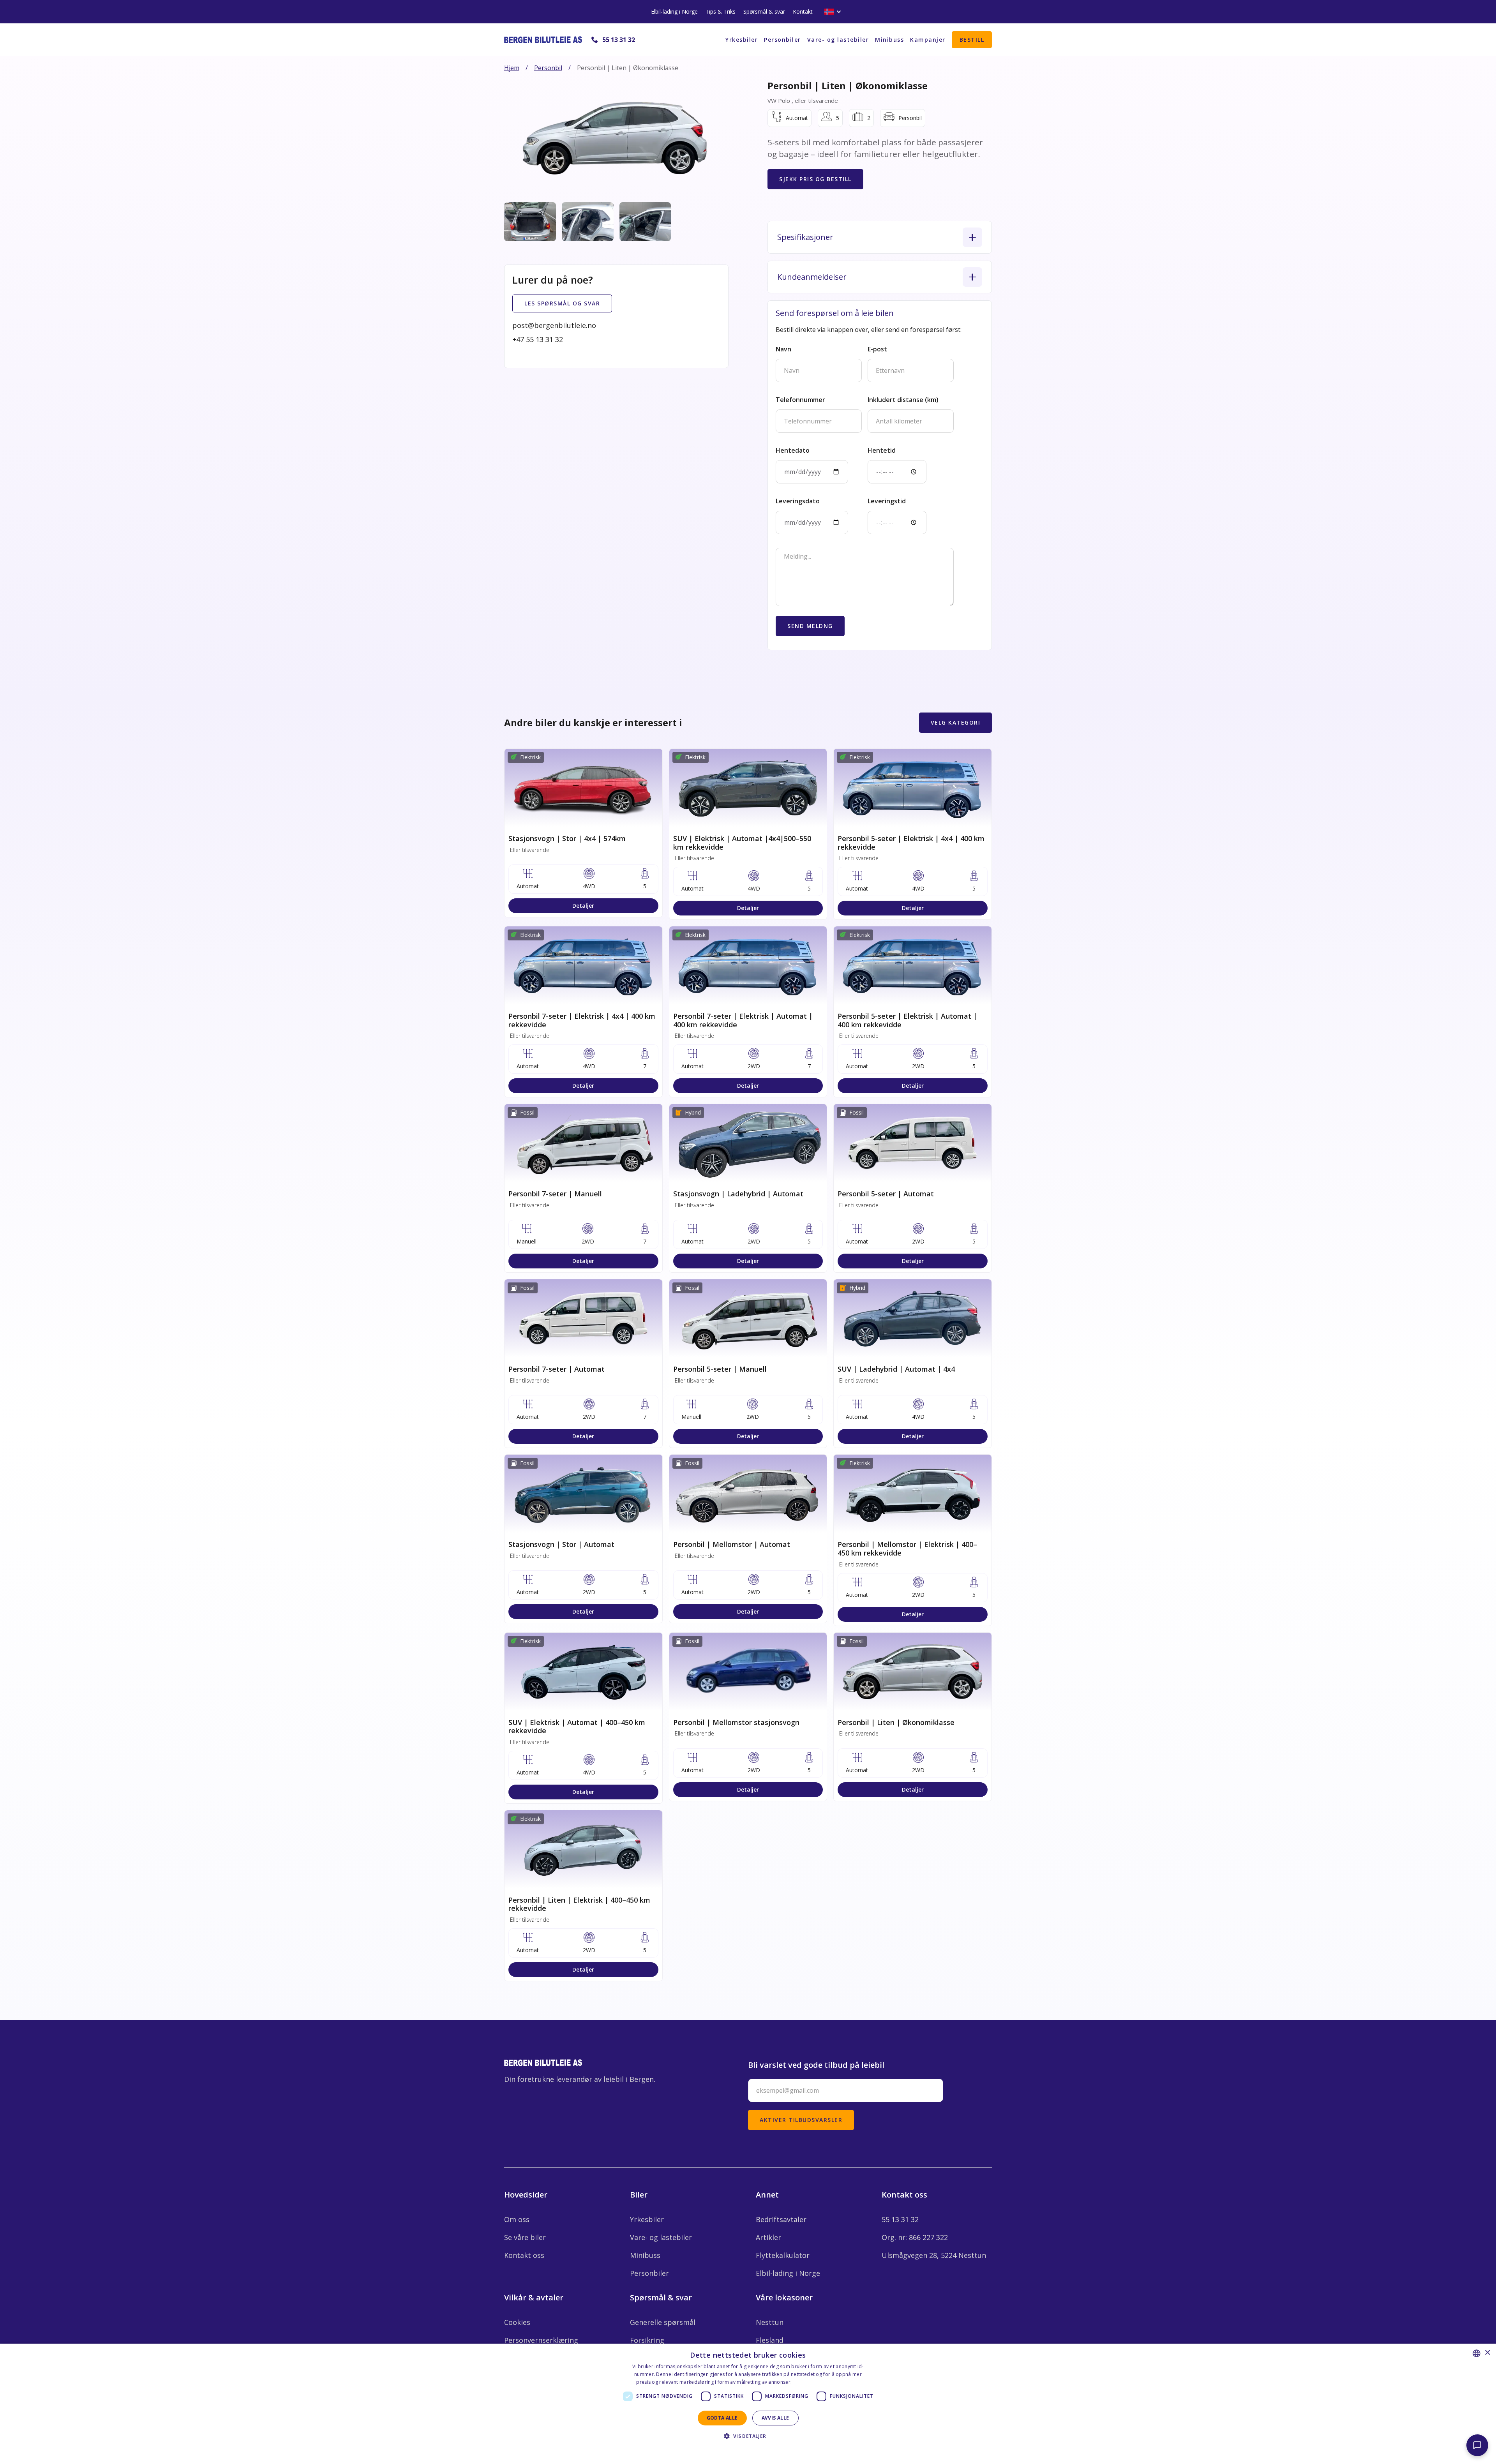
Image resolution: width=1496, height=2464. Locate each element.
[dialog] (748, 2404)
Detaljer (583, 906)
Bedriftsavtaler (781, 2219)
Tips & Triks (721, 11)
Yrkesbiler (742, 40)
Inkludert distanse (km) (903, 400)
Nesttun (770, 2322)
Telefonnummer (800, 400)
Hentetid (882, 450)
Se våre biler (525, 2237)
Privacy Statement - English (743, 2450)
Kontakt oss (524, 2255)
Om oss (517, 2219)
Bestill (972, 40)
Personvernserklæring (541, 2340)
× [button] (1487, 2353)
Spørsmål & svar (764, 11)
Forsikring (647, 2340)
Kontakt (803, 11)
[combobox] (1477, 2353)
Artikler (768, 2237)
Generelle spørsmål (663, 2322)
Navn (783, 349)
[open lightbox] (615, 138)
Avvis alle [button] (775, 2418)
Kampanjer (928, 40)
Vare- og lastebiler (838, 40)
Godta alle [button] (722, 2418)
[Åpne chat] (1477, 2445)
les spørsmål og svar (562, 303)
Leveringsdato (798, 501)
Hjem (512, 68)
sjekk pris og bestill (815, 179)
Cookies (517, 2322)
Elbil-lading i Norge (674, 11)
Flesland (770, 2340)
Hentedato (793, 450)
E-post (877, 349)
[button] (833, 12)
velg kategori (956, 722)
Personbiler (782, 40)
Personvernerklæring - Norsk (827, 2382)
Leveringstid (887, 501)
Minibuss (889, 40)
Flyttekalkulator (783, 2255)
